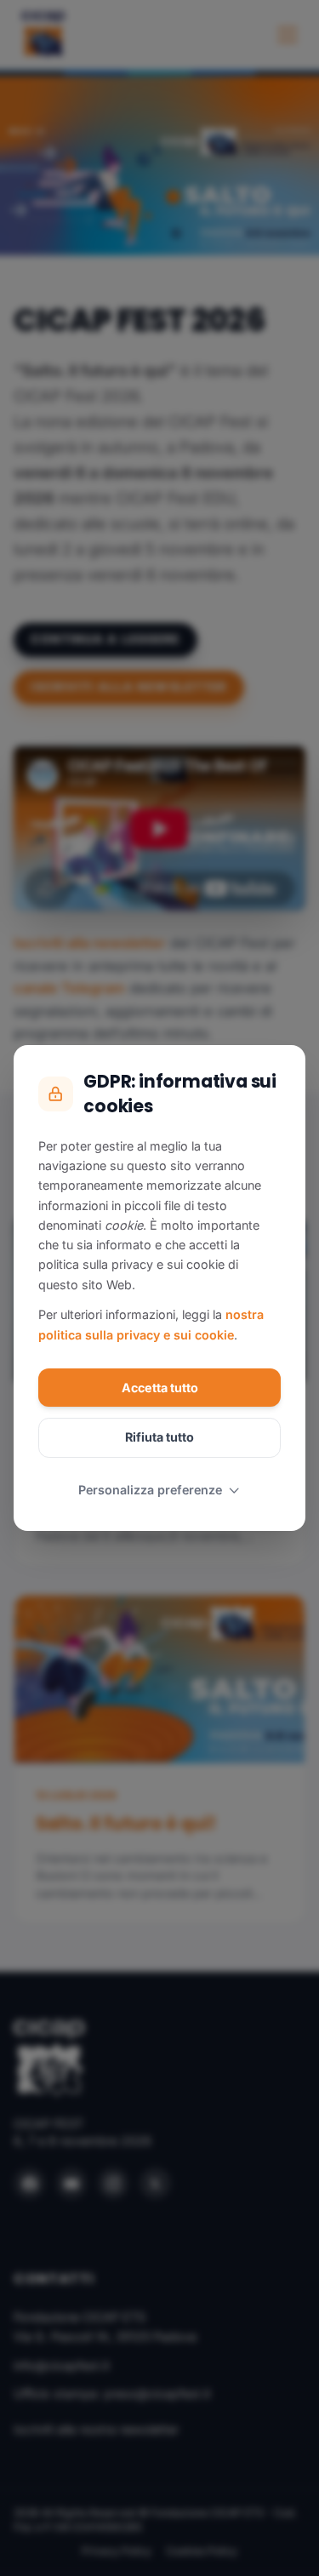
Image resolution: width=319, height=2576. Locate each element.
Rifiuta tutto (159, 1437)
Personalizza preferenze (150, 1490)
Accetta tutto (160, 1388)
